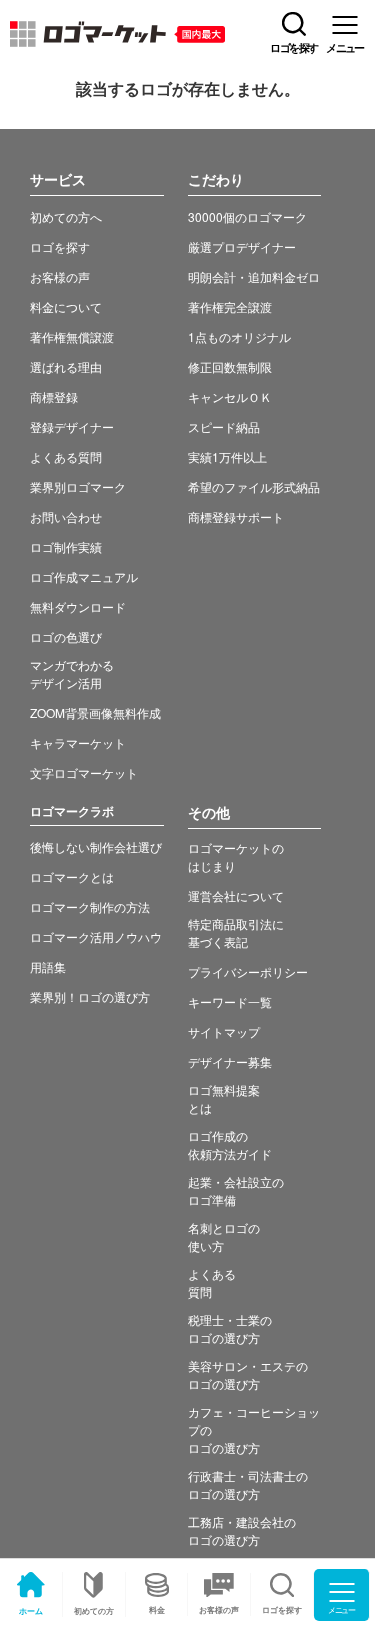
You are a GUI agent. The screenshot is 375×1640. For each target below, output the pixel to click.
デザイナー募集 (230, 1061)
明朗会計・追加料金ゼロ (254, 276)
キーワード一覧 (230, 1001)
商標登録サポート (236, 516)
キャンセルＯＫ (230, 396)
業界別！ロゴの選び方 (90, 996)
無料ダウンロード (78, 606)
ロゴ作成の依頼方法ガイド (230, 1144)
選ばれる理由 (66, 366)
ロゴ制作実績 (66, 546)
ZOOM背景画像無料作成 (95, 712)
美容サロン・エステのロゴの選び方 (248, 1374)
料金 (157, 1609)
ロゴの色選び (66, 636)
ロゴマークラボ (72, 811)
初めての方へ (66, 216)
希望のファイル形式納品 (254, 486)
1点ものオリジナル (239, 336)
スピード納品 (224, 426)
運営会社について (236, 895)
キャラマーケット (78, 742)
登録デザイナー (72, 426)
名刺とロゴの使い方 (224, 1236)
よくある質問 (66, 456)
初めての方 (94, 1610)
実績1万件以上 (227, 456)
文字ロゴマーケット (84, 772)
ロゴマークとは (72, 876)
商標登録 (54, 396)
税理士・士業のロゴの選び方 (230, 1328)
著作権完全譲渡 (230, 306)
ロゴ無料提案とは (224, 1098)
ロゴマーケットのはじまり (236, 856)
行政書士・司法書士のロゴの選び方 (248, 1484)
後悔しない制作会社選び (96, 846)
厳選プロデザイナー (242, 246)
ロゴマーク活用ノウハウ (96, 936)
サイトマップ (224, 1031)
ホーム (31, 1610)
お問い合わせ (66, 516)
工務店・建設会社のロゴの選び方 (242, 1530)
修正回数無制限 (230, 366)
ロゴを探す (60, 246)
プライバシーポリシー (248, 971)
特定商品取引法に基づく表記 (236, 932)
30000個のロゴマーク (247, 216)
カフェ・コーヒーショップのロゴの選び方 (254, 1429)
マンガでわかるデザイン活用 (72, 673)
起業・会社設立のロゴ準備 (236, 1190)
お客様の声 (219, 1609)
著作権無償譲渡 (72, 336)
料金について (66, 306)
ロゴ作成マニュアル (84, 576)
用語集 (48, 966)
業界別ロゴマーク (78, 486)
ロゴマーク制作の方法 (90, 906)
